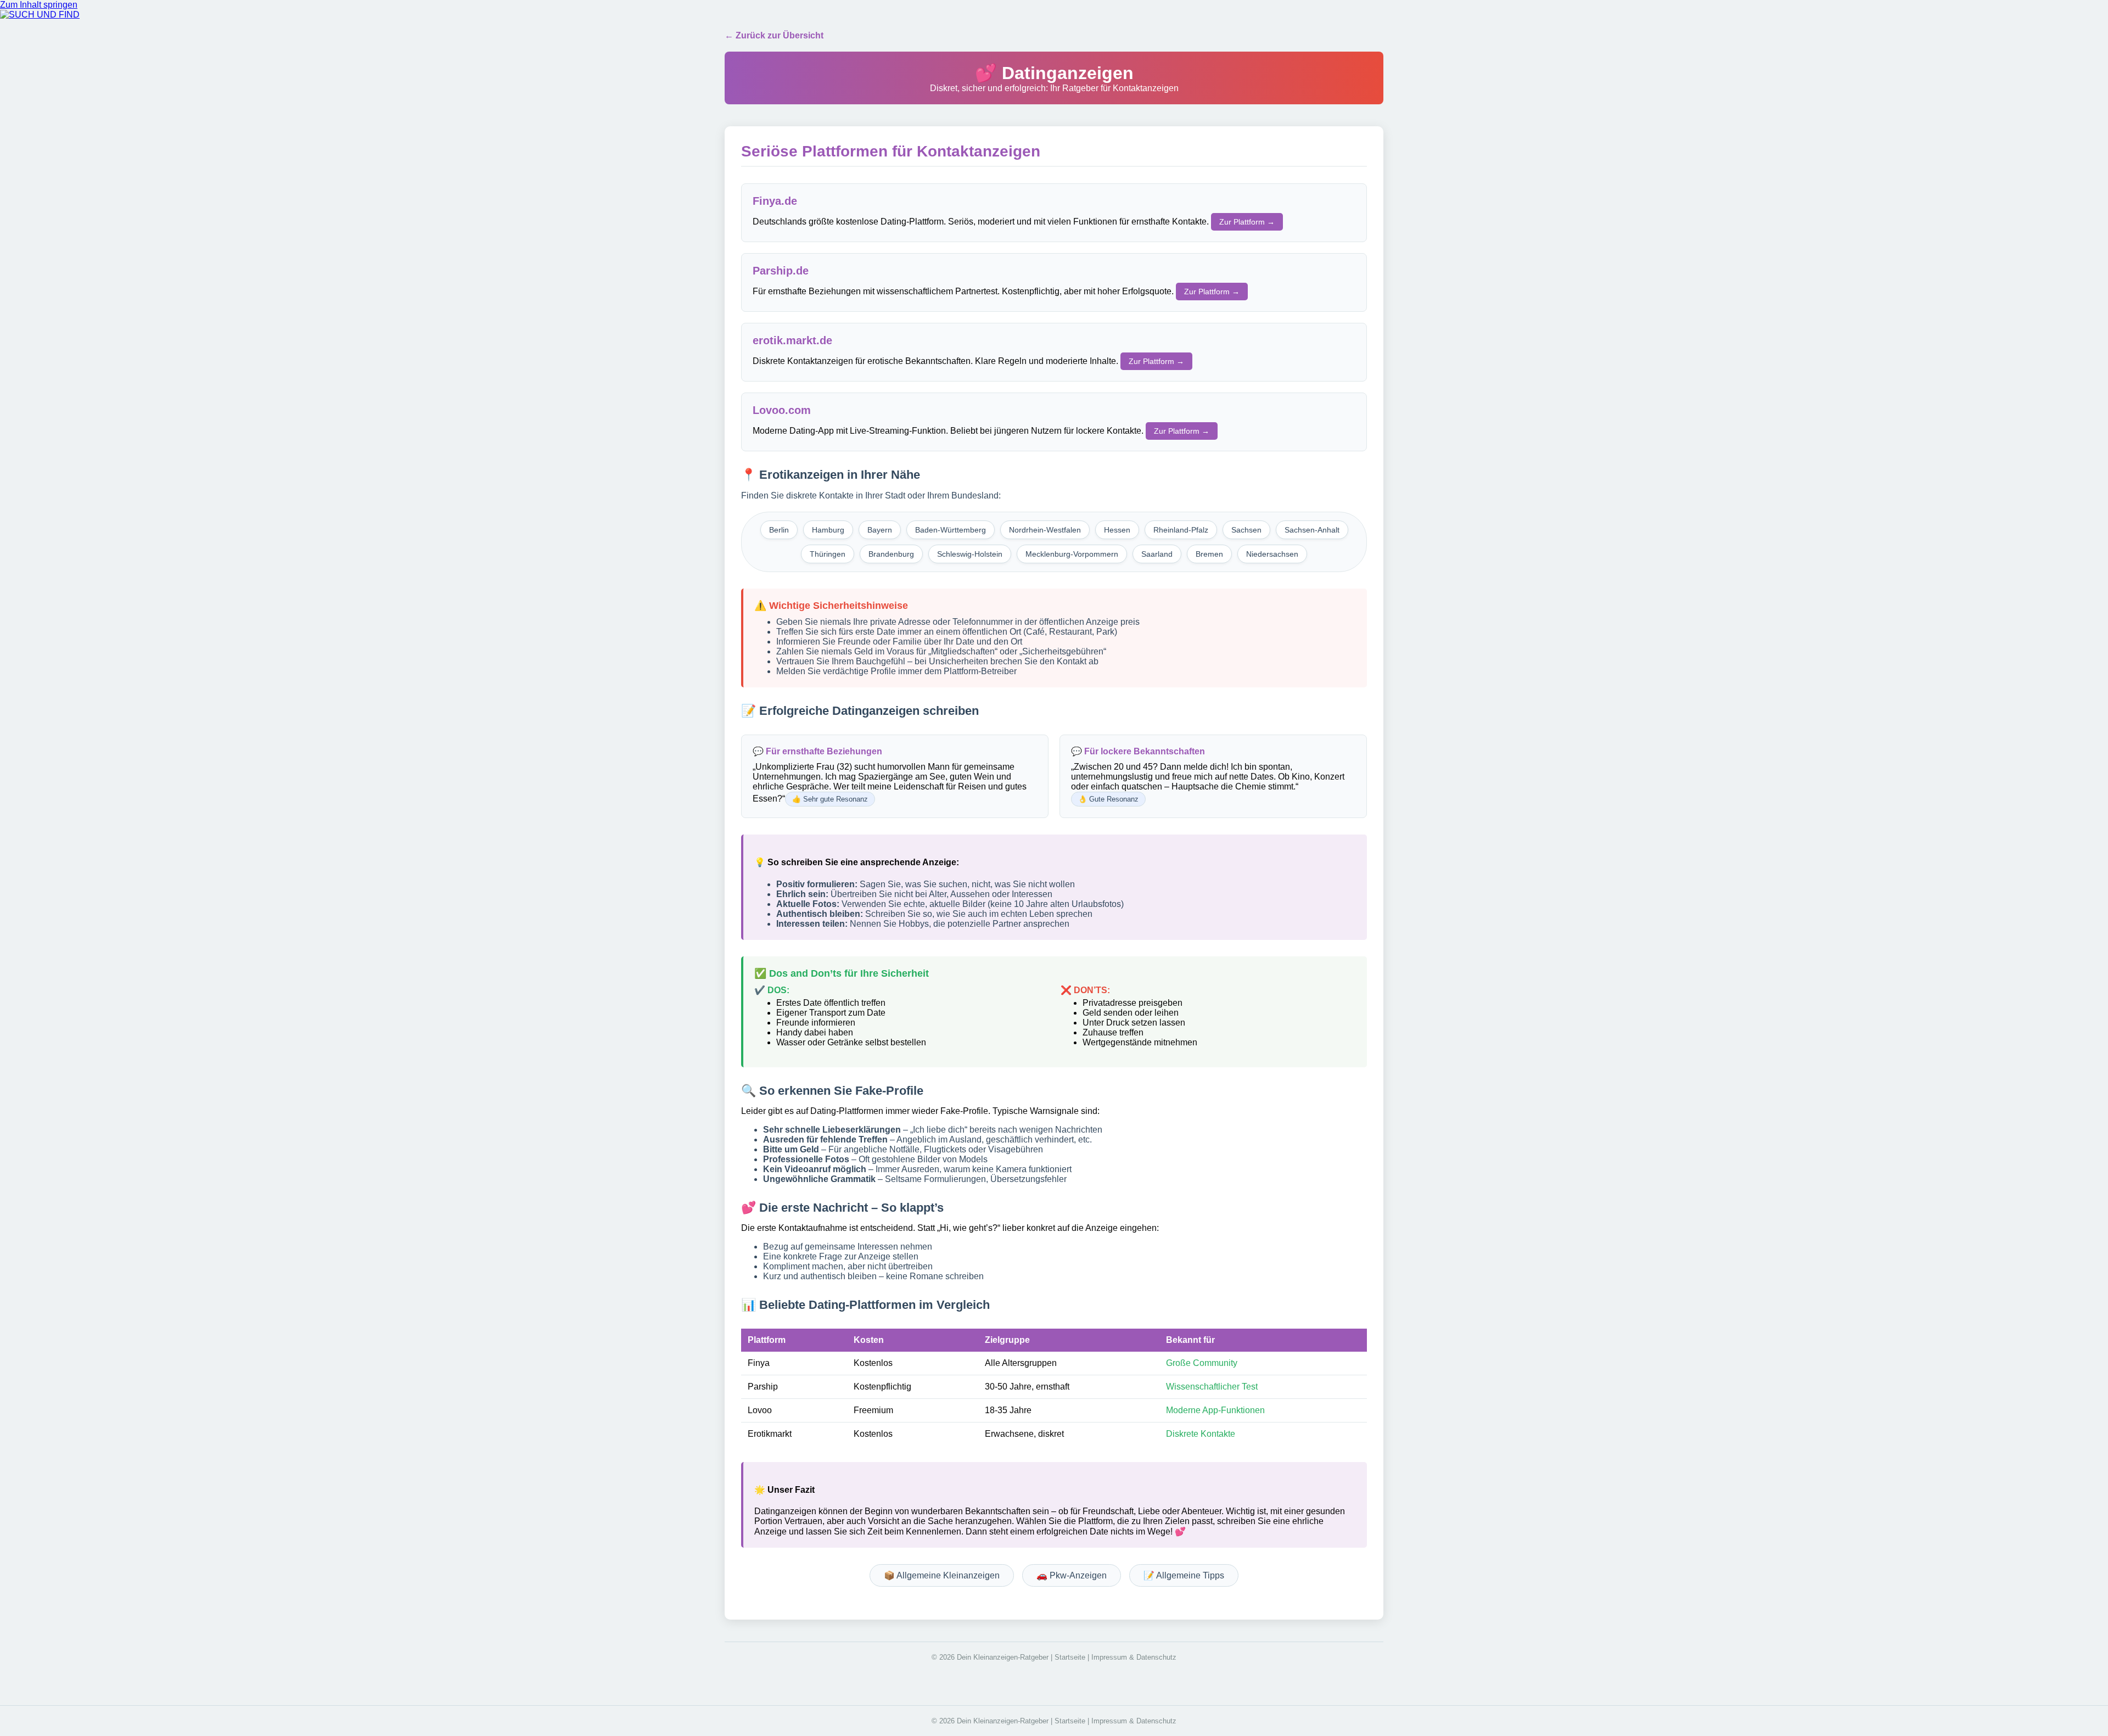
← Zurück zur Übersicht (774, 35)
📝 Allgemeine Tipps (1184, 1575)
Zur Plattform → (1247, 222)
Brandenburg (891, 554)
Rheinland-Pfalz (1181, 530)
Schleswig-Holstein (970, 554)
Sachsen (1246, 530)
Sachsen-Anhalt (1312, 530)
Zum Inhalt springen (39, 5)
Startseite (1070, 1657)
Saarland (1157, 554)
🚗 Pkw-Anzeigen (1072, 1575)
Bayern (880, 530)
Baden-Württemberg (951, 530)
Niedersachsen (1272, 554)
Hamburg (828, 530)
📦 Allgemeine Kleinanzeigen (942, 1575)
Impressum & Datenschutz (1134, 1657)
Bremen (1209, 554)
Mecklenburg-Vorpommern (1072, 554)
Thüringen (828, 554)
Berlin (779, 530)
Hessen (1117, 530)
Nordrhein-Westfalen (1045, 530)
